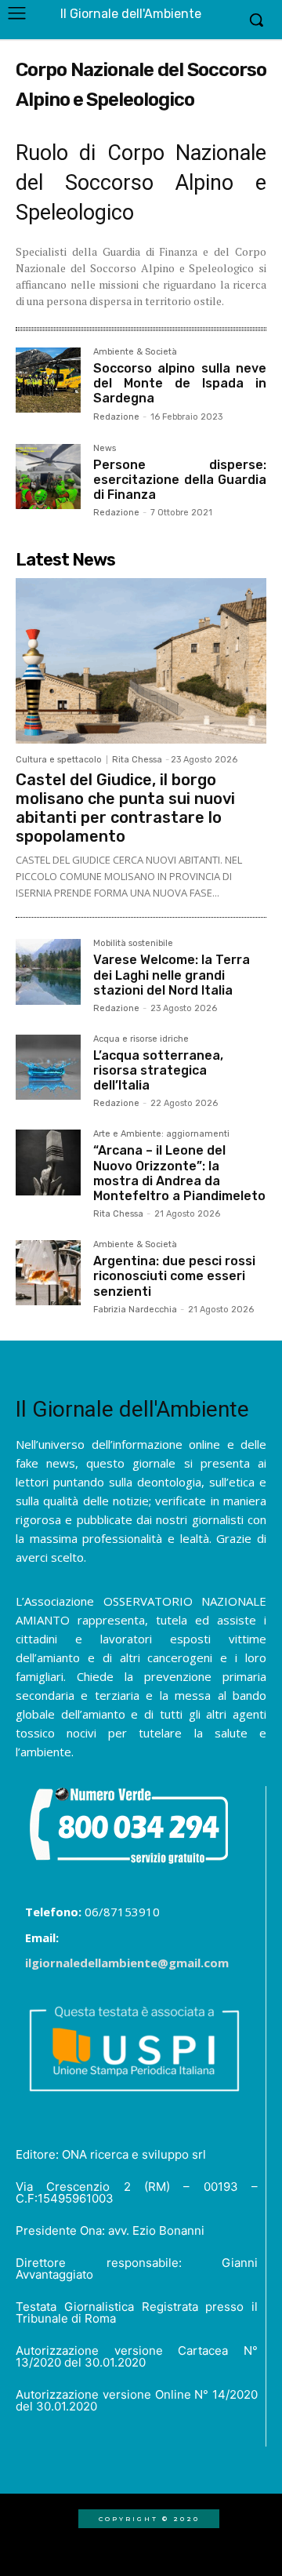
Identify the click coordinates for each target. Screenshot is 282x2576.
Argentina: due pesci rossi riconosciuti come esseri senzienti (174, 1276)
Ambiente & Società (135, 352)
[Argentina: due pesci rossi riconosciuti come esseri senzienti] (48, 1273)
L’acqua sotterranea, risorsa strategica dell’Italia (158, 1070)
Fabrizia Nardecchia (135, 1310)
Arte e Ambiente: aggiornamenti (161, 1134)
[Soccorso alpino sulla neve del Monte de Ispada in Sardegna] (48, 380)
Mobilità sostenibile (133, 944)
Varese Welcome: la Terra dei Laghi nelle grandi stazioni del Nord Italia (172, 975)
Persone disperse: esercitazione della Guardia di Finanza (180, 480)
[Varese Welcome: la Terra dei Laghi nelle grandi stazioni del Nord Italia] (48, 971)
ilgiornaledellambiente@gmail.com (127, 1963)
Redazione (116, 417)
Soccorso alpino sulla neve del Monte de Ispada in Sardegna (180, 383)
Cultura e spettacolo (59, 760)
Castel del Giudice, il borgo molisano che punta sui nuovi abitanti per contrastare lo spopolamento (125, 808)
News (105, 449)
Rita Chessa (137, 760)
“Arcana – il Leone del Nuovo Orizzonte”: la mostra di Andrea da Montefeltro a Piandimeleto (179, 1173)
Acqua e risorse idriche (141, 1039)
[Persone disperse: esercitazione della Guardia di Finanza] (48, 477)
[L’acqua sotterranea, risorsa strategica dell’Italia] (48, 1067)
